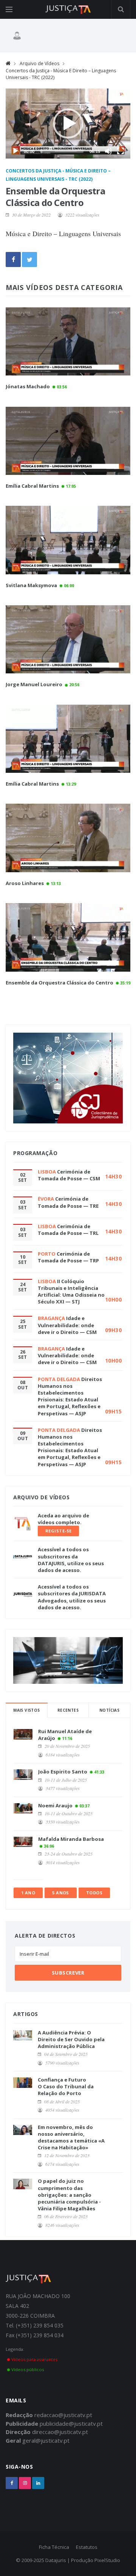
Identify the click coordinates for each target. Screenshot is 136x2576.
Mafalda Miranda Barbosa (71, 1839)
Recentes (68, 1710)
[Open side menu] (9, 9)
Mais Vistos (26, 1710)
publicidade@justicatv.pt (71, 2423)
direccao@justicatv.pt (60, 2432)
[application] (68, 124)
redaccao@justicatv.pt (63, 2415)
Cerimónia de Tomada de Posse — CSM (69, 1175)
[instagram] (25, 2483)
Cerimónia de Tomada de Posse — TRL (68, 1230)
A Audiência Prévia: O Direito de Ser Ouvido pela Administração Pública (71, 2039)
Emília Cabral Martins (32, 486)
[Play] (15, 151)
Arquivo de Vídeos (39, 63)
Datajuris (56, 2560)
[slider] (62, 151)
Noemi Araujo (55, 1805)
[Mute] (108, 151)
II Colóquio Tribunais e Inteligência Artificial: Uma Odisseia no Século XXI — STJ (71, 1292)
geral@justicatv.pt (46, 2440)
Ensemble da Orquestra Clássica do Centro (59, 983)
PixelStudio (107, 2560)
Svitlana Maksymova (31, 585)
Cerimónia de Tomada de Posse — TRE (68, 1202)
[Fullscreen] (121, 151)
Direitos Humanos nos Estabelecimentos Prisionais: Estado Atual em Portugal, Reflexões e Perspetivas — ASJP (70, 1396)
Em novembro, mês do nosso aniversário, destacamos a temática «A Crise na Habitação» (71, 2137)
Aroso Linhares (25, 883)
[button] (68, 124)
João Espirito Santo (63, 1772)
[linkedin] (38, 2483)
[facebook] (12, 2483)
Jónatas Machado (28, 386)
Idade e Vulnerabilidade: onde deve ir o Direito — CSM (67, 1325)
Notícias (109, 1710)
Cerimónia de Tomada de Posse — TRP (68, 1257)
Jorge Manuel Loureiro (34, 684)
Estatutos (87, 2547)
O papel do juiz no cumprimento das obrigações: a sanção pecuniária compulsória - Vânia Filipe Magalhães (69, 2195)
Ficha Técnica (54, 2547)
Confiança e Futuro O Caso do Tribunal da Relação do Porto (66, 2086)
